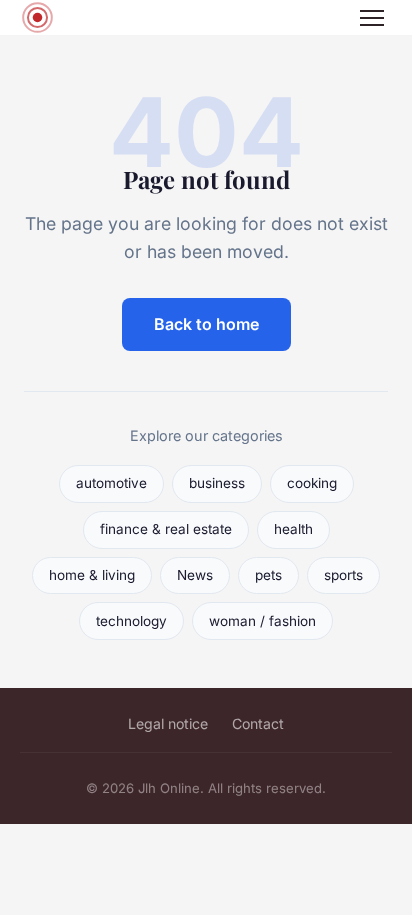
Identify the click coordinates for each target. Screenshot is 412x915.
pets (268, 575)
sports (343, 575)
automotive (111, 483)
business (217, 483)
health (293, 529)
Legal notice (168, 723)
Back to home (206, 324)
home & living (92, 575)
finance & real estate (166, 529)
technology (131, 621)
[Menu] (372, 18)
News (195, 575)
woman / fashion (262, 621)
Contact (258, 723)
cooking (312, 483)
